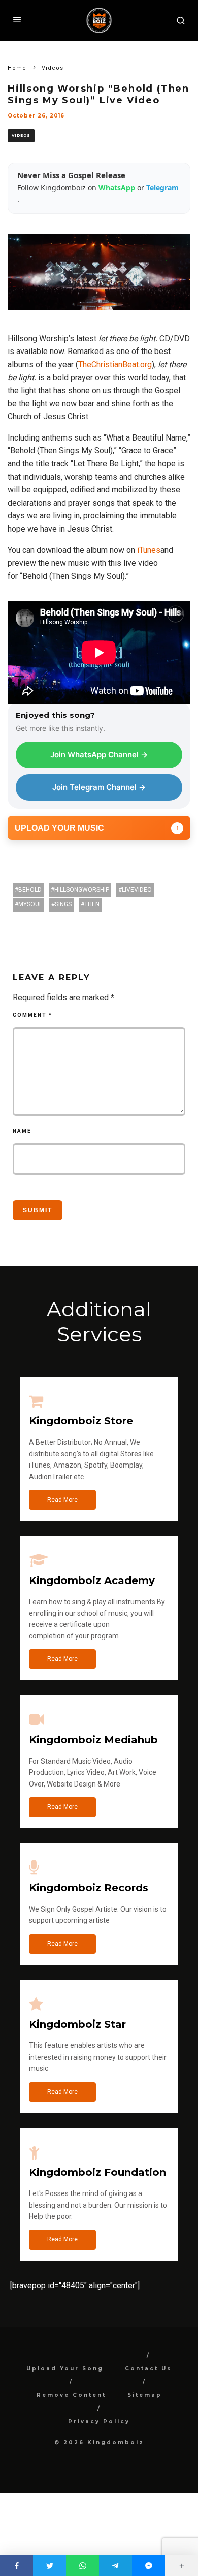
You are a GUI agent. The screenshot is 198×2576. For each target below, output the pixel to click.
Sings (63, 904)
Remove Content (71, 2395)
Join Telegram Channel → (99, 787)
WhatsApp (118, 187)
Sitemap (145, 2395)
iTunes (149, 550)
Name (22, 1131)
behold (30, 890)
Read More (62, 1500)
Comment (32, 1015)
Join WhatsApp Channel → (99, 755)
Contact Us (148, 2369)
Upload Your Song (65, 2369)
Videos (21, 136)
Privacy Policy (99, 2422)
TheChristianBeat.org (115, 364)
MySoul (30, 904)
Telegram (162, 187)
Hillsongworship (82, 890)
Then (92, 904)
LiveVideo (137, 890)
